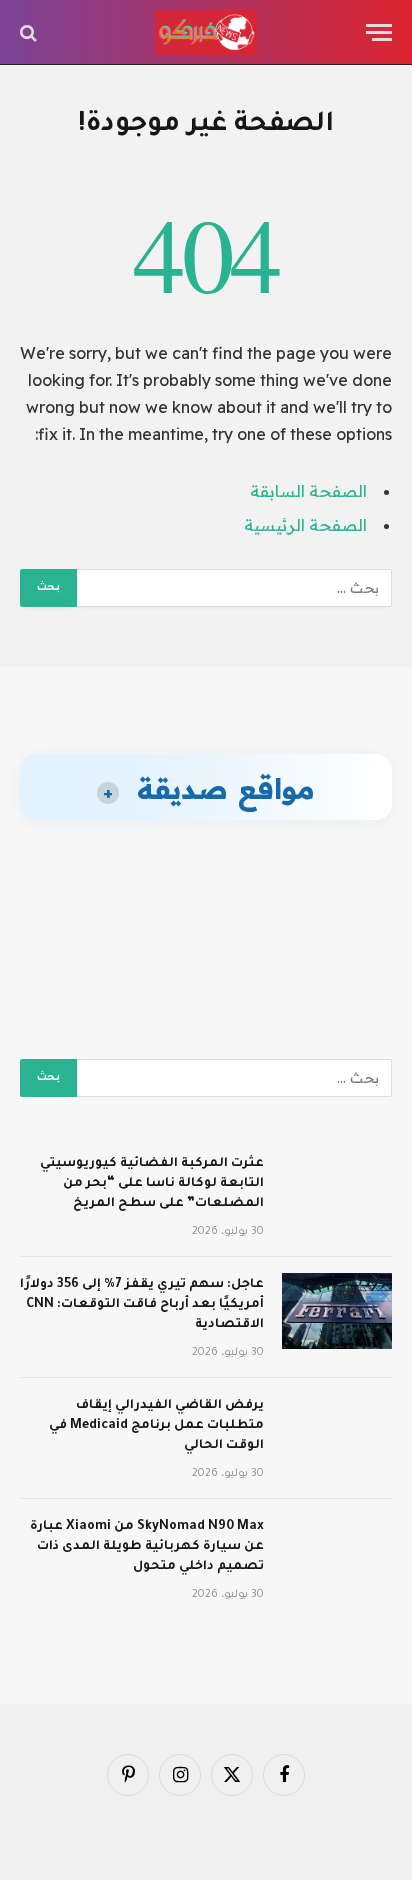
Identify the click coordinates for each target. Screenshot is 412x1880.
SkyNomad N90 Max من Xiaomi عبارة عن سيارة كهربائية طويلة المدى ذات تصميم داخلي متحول (147, 1547)
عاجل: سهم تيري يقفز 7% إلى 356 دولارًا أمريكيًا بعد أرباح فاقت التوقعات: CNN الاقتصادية (142, 1305)
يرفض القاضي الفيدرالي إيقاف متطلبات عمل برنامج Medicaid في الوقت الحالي (156, 1426)
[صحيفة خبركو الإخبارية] (206, 32)
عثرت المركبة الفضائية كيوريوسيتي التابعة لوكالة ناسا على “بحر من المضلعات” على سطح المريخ (152, 1184)
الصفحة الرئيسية (305, 525)
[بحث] (30, 32)
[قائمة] (379, 32)
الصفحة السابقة (308, 491)
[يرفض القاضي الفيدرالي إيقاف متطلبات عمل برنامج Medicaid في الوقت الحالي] (337, 1432)
